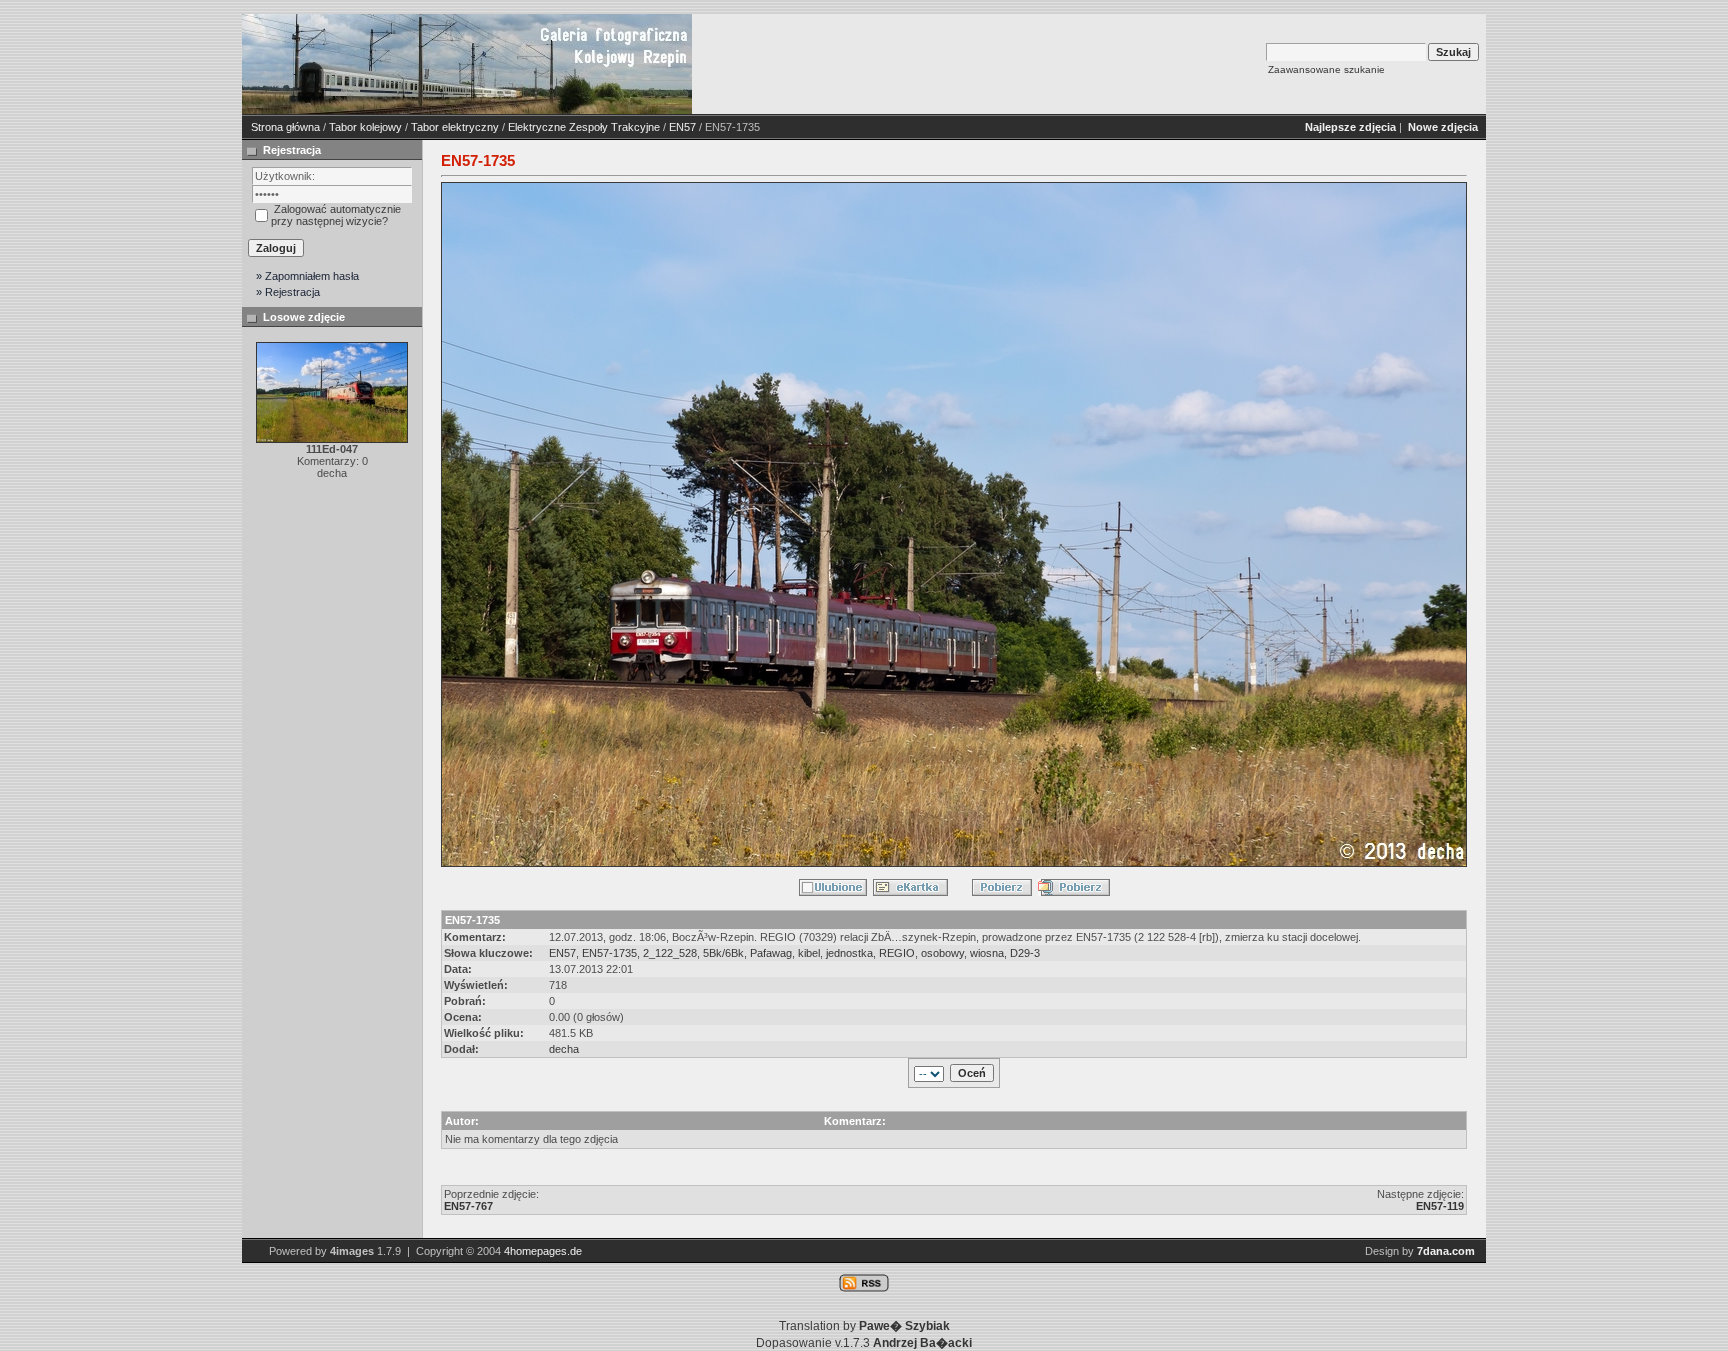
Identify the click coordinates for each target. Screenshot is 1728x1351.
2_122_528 (670, 953)
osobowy (942, 953)
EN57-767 (468, 1206)
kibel (809, 953)
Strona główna (285, 127)
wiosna (987, 953)
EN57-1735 (609, 953)
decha (564, 1049)
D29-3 (1025, 953)
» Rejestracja (288, 292)
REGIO (897, 953)
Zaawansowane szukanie (1326, 69)
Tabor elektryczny (455, 127)
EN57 (682, 127)
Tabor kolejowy (365, 127)
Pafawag (771, 953)
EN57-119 (1440, 1206)
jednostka (849, 953)
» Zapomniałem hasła (307, 276)
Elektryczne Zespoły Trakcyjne (584, 127)
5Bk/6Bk (723, 953)
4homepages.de (543, 1251)
